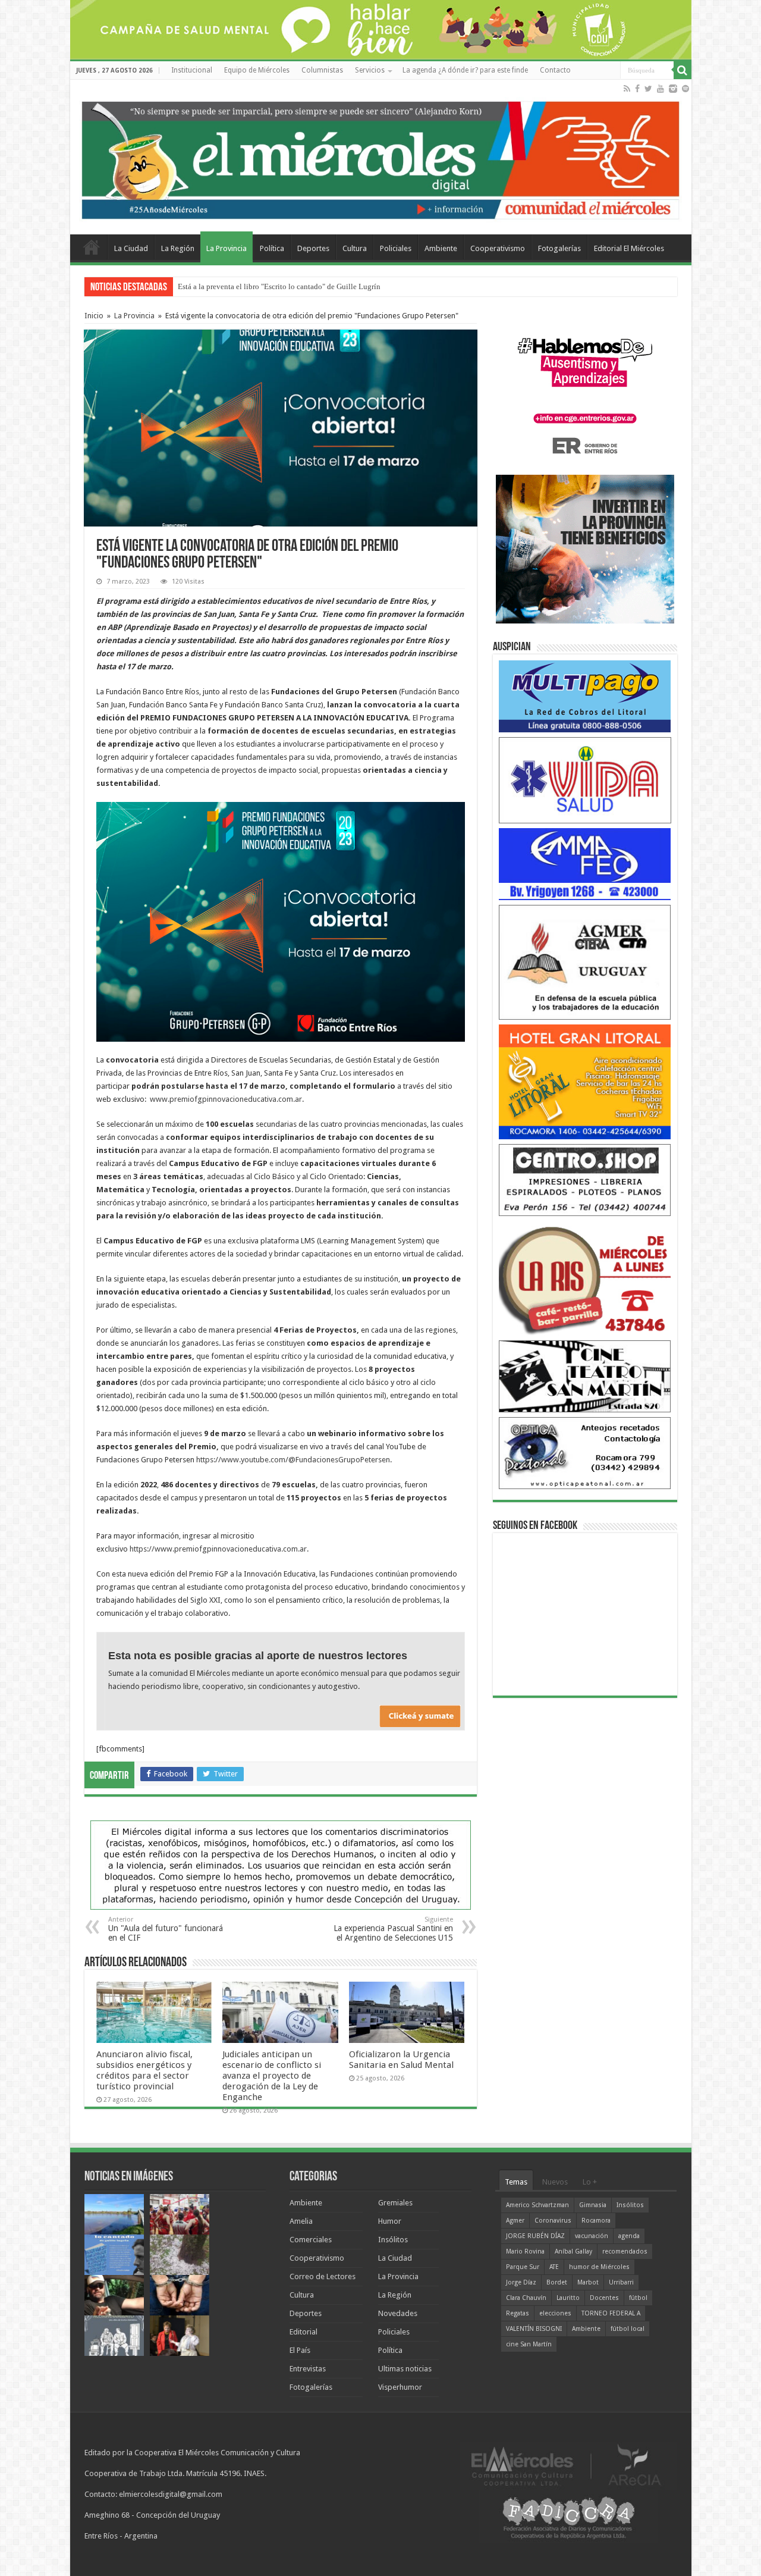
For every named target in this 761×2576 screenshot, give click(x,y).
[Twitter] (648, 89)
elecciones (555, 2313)
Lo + (590, 2182)
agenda (629, 2236)
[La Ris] (585, 1278)
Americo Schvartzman (537, 2205)
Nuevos (555, 2182)
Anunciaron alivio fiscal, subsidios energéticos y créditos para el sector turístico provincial (144, 2070)
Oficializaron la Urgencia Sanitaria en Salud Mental (401, 2060)
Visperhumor (400, 2387)
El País (300, 2350)
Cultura (355, 248)
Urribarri (621, 2282)
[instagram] (673, 89)
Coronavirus (553, 2221)
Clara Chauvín (526, 2298)
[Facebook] (637, 89)
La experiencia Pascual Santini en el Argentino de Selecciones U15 (393, 1929)
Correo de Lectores (323, 2276)
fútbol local (628, 2329)
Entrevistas (308, 2369)
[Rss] (627, 89)
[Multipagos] (585, 696)
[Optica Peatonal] (585, 1452)
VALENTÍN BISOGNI (534, 2329)
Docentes (604, 2298)
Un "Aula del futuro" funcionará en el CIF (166, 1929)
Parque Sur (523, 2267)
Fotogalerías (559, 248)
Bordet (557, 2282)
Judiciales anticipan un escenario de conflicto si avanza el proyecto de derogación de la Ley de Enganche (272, 2076)
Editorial (304, 2332)
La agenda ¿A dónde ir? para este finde (465, 70)
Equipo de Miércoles (257, 70)
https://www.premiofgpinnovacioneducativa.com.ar (218, 1549)
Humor (390, 2221)
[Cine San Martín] (585, 1376)
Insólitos (393, 2240)
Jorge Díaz (521, 2282)
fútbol (638, 2298)
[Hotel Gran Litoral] (585, 1081)
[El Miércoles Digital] (381, 158)
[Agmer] (585, 962)
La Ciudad (131, 248)
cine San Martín (529, 2344)
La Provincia (227, 248)
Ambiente (441, 248)
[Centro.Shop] (585, 1179)
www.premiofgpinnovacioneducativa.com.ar (226, 1099)
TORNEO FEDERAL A (611, 2313)
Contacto (555, 70)
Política (272, 248)
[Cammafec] (585, 864)
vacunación (592, 2236)
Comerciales (311, 2240)
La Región (178, 248)
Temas (516, 2182)
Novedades (398, 2313)
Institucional (192, 70)
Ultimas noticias (405, 2369)
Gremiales (395, 2203)
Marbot (588, 2282)
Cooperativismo (498, 248)
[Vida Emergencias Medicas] (585, 780)
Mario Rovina (525, 2251)
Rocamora (596, 2221)
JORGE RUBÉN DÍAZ (535, 2236)
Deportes (313, 248)
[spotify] (685, 89)
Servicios (370, 70)
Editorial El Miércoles (629, 248)
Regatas (518, 2313)
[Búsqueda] (683, 70)
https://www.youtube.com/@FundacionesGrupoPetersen (293, 1460)
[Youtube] (661, 89)
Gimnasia (593, 2205)
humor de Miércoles (599, 2267)
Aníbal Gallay (573, 2251)
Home (92, 247)
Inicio (94, 316)
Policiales (396, 248)
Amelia (301, 2221)
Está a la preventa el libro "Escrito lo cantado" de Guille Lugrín (279, 286)
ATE (554, 2267)
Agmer (515, 2221)
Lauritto (568, 2298)
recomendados (625, 2251)
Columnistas (322, 70)
